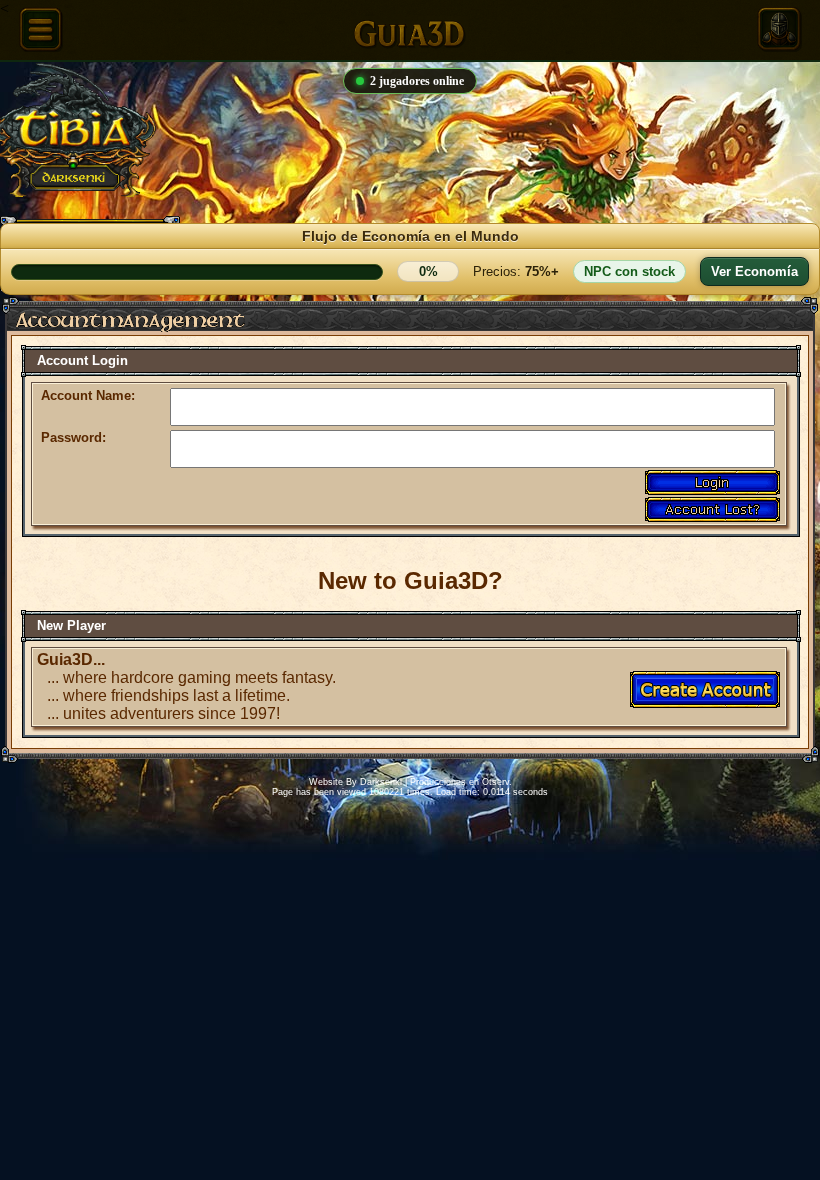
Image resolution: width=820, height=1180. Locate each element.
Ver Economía (754, 271)
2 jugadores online (417, 81)
